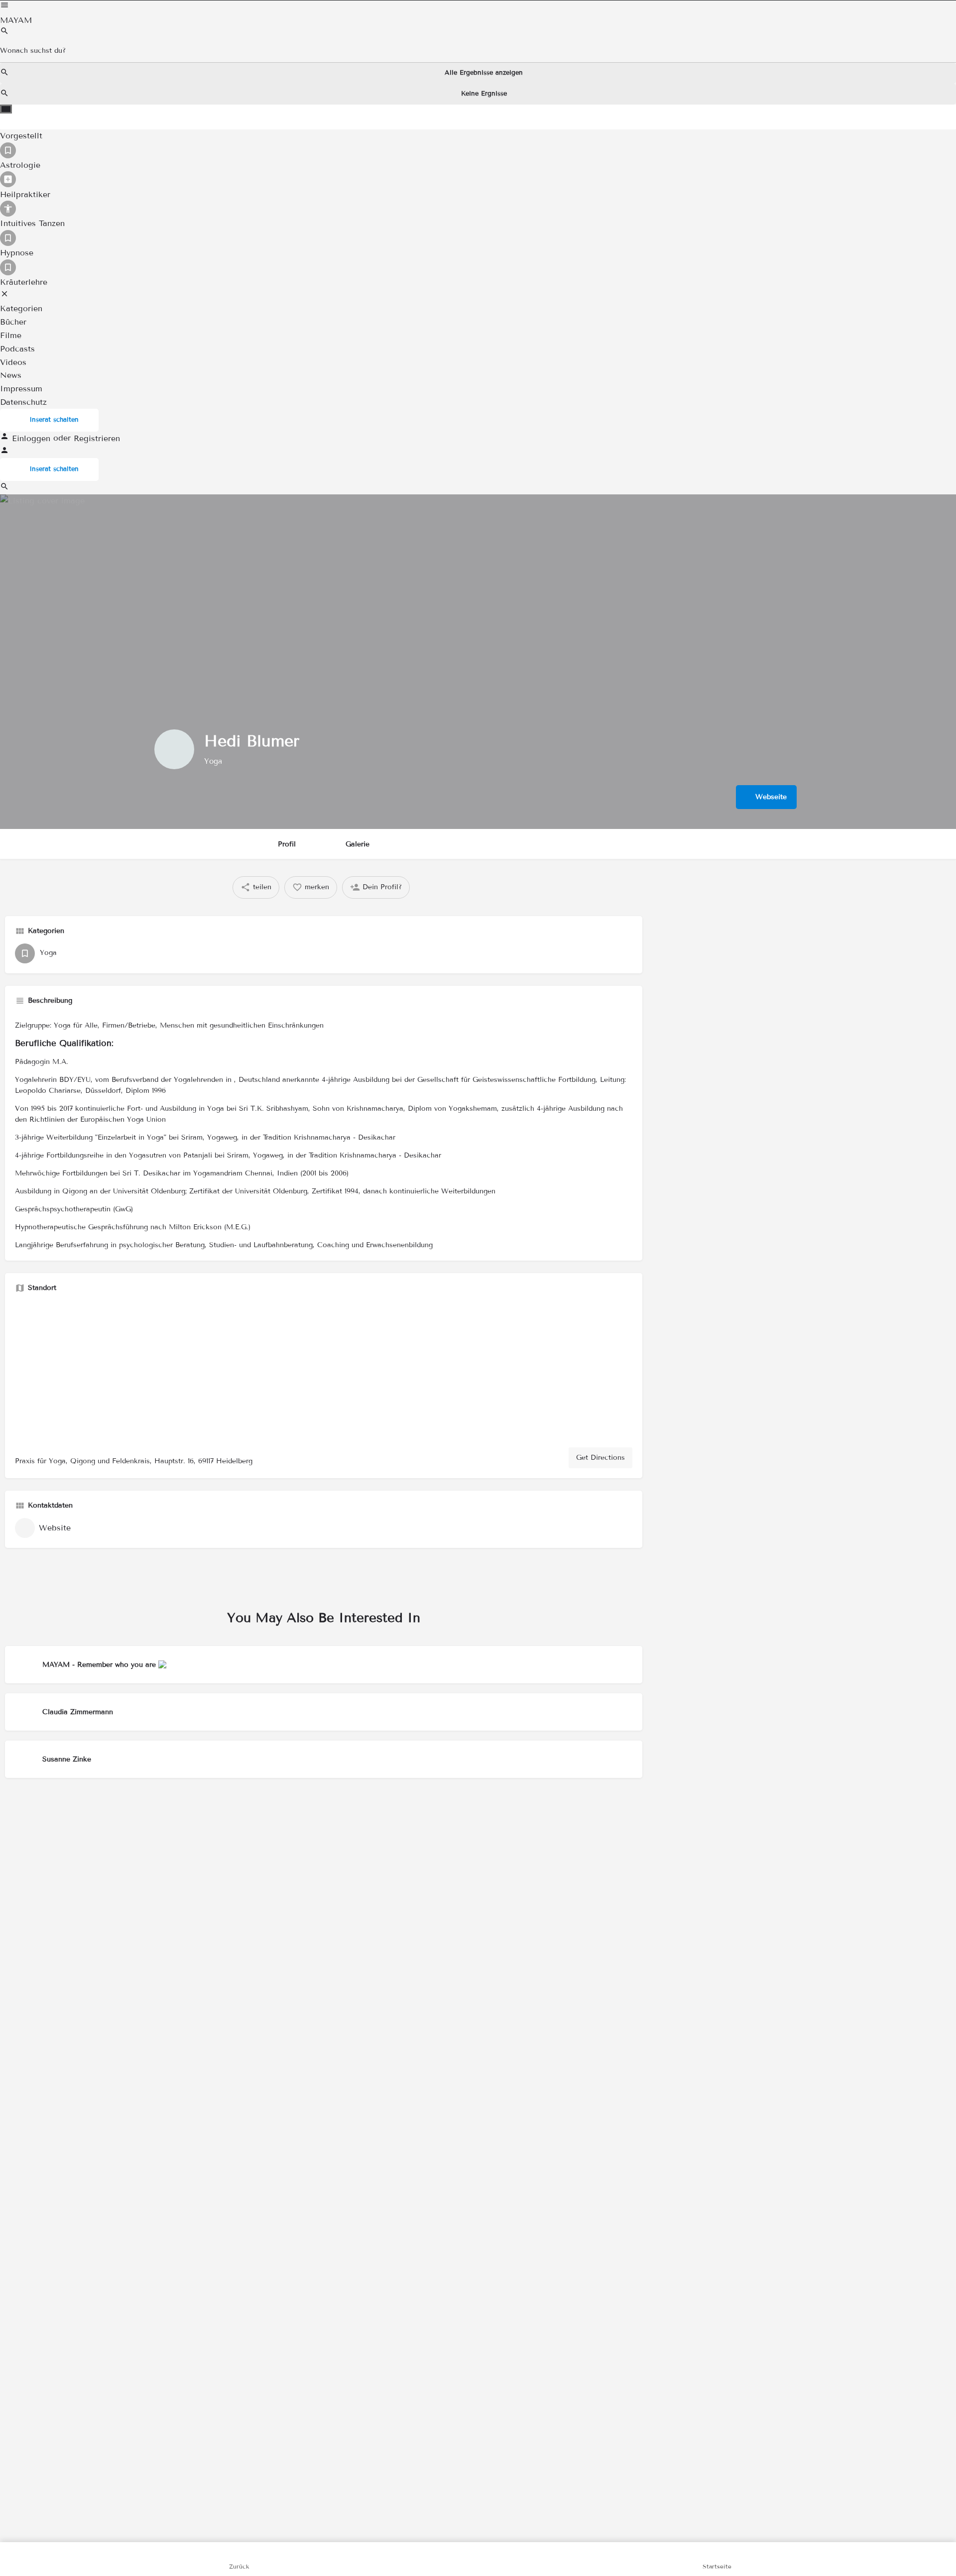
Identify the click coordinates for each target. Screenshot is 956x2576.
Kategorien (21, 309)
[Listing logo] (174, 749)
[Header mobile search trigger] (4, 488)
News (11, 376)
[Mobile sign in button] (4, 452)
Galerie (358, 844)
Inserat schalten (54, 420)
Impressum (21, 389)
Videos (13, 362)
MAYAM (16, 20)
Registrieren (97, 438)
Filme (11, 335)
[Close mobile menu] (4, 295)
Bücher (13, 322)
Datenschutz (23, 402)
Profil (287, 844)
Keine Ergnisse (484, 94)
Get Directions (600, 1458)
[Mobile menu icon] (478, 7)
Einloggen (33, 438)
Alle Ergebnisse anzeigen (484, 73)
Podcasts (17, 349)
